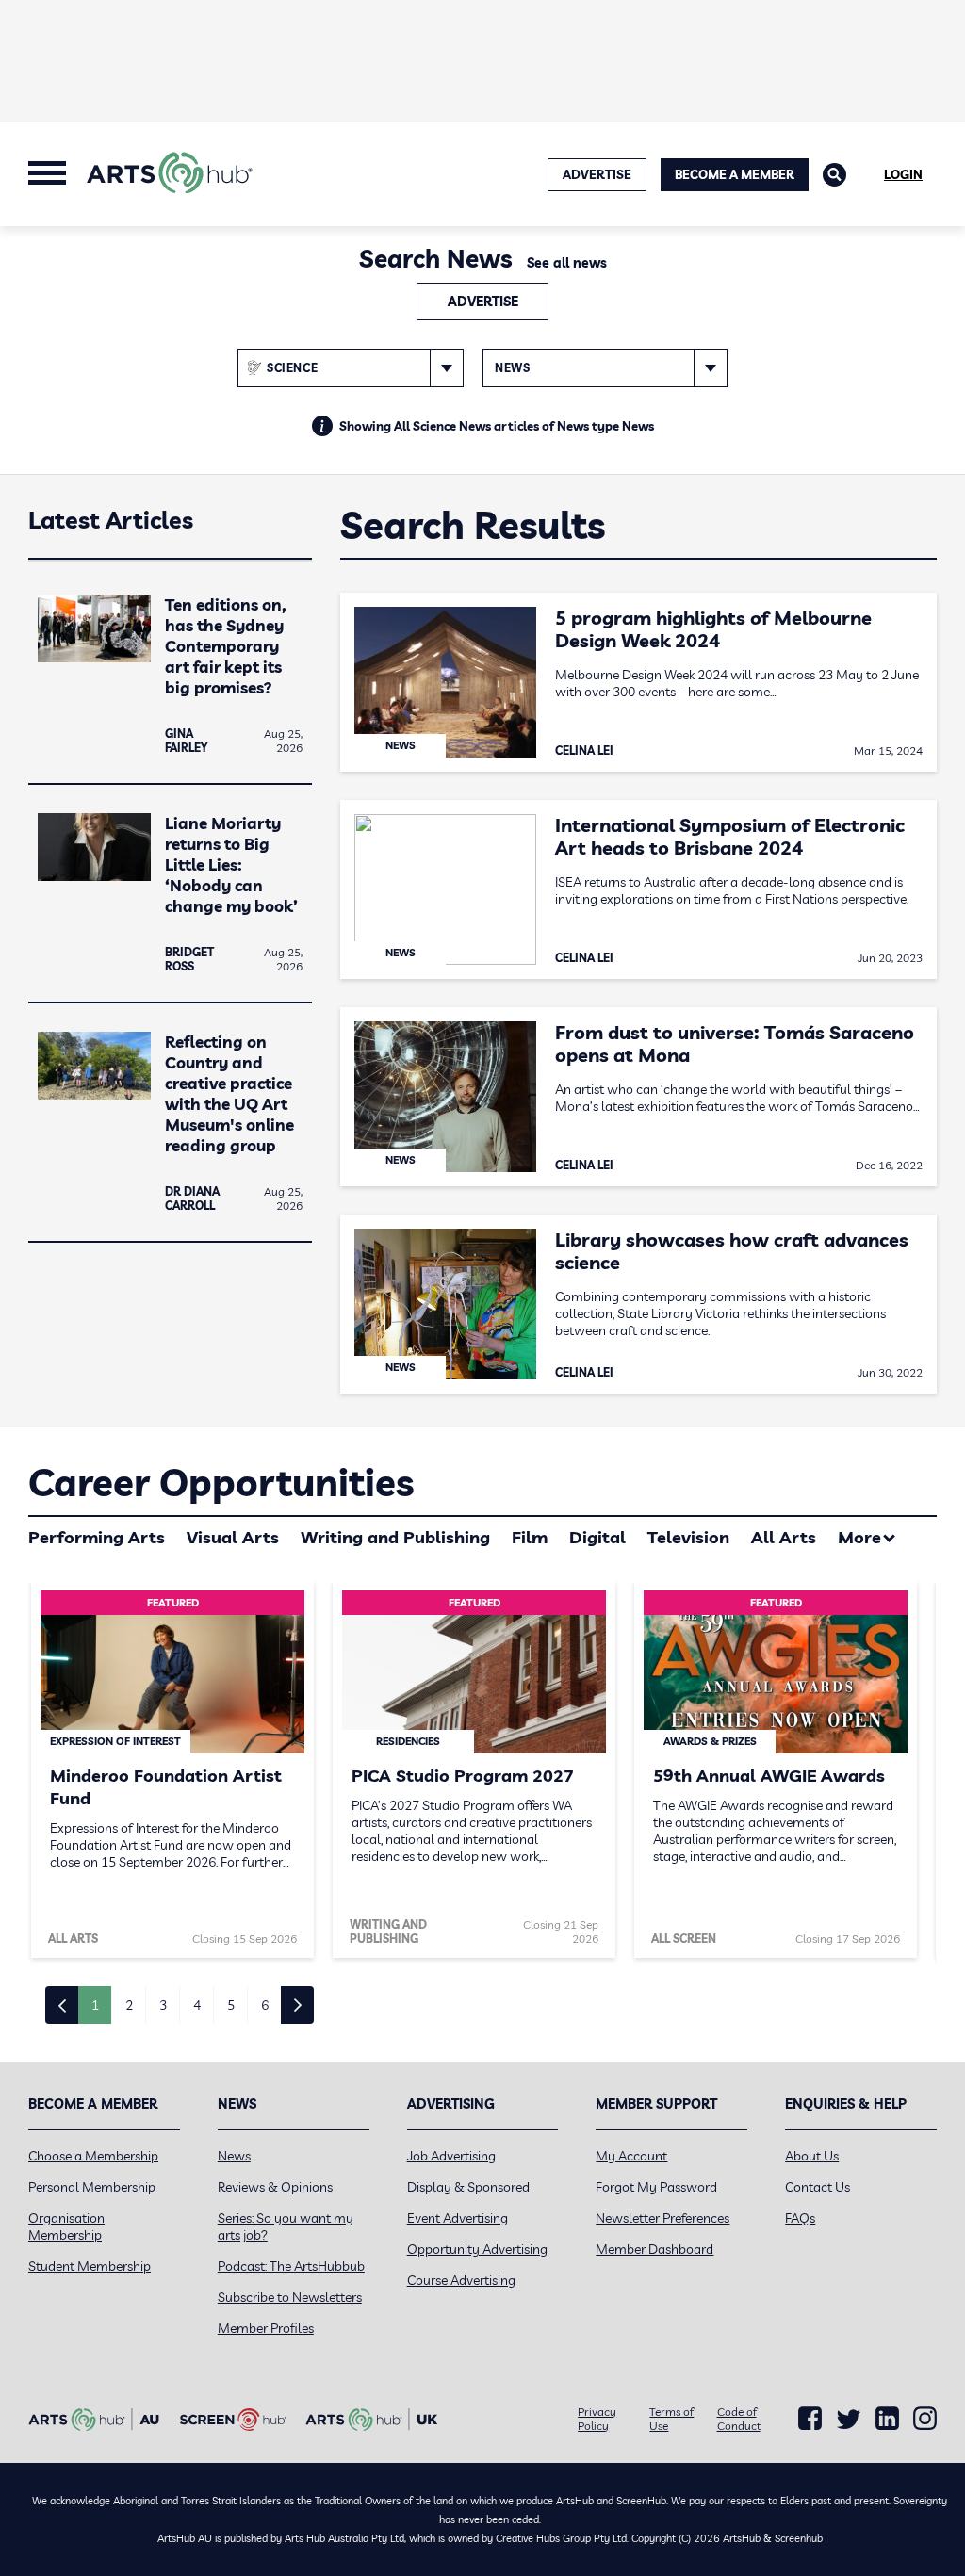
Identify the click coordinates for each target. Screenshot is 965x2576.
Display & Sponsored (468, 2187)
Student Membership (90, 2266)
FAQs (800, 2218)
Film (530, 1537)
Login (903, 174)
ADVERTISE (597, 174)
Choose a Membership (93, 2156)
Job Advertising (451, 2156)
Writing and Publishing (395, 1537)
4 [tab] (197, 2005)
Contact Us (818, 2187)
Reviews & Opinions (275, 2187)
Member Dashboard (654, 2249)
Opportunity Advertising (477, 2249)
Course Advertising (461, 2280)
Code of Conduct (739, 2419)
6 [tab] (265, 2005)
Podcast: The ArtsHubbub (291, 2266)
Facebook (810, 2419)
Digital (597, 1537)
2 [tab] (129, 2005)
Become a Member (735, 174)
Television (688, 1537)
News (234, 2156)
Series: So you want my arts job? (286, 2226)
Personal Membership (92, 2187)
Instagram (925, 2419)
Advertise (483, 302)
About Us (812, 2156)
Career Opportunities (221, 1482)
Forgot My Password (656, 2187)
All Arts (784, 1537)
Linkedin (887, 2419)
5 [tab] (231, 2005)
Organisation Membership (66, 2226)
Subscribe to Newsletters (290, 2297)
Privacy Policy (597, 2419)
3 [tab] (163, 2005)
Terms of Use (671, 2419)
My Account (631, 2156)
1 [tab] (95, 2005)
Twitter (849, 2419)
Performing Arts (97, 1537)
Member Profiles (266, 2328)
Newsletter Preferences (662, 2218)
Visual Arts (233, 1537)
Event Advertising (458, 2218)
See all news (567, 263)
